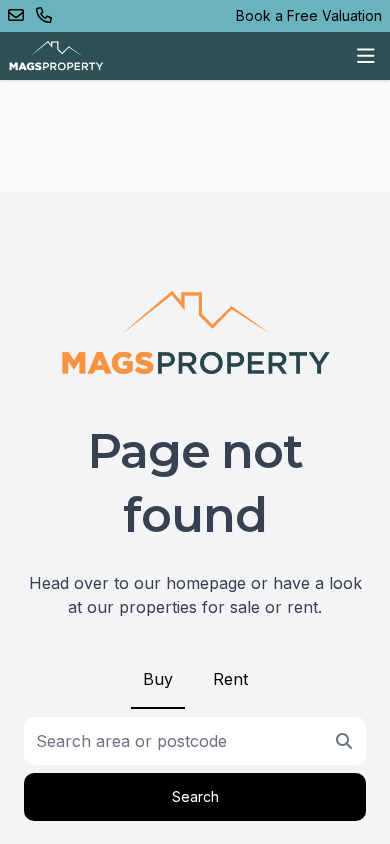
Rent (230, 679)
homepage (206, 583)
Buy (158, 679)
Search (195, 796)
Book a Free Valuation (309, 15)
